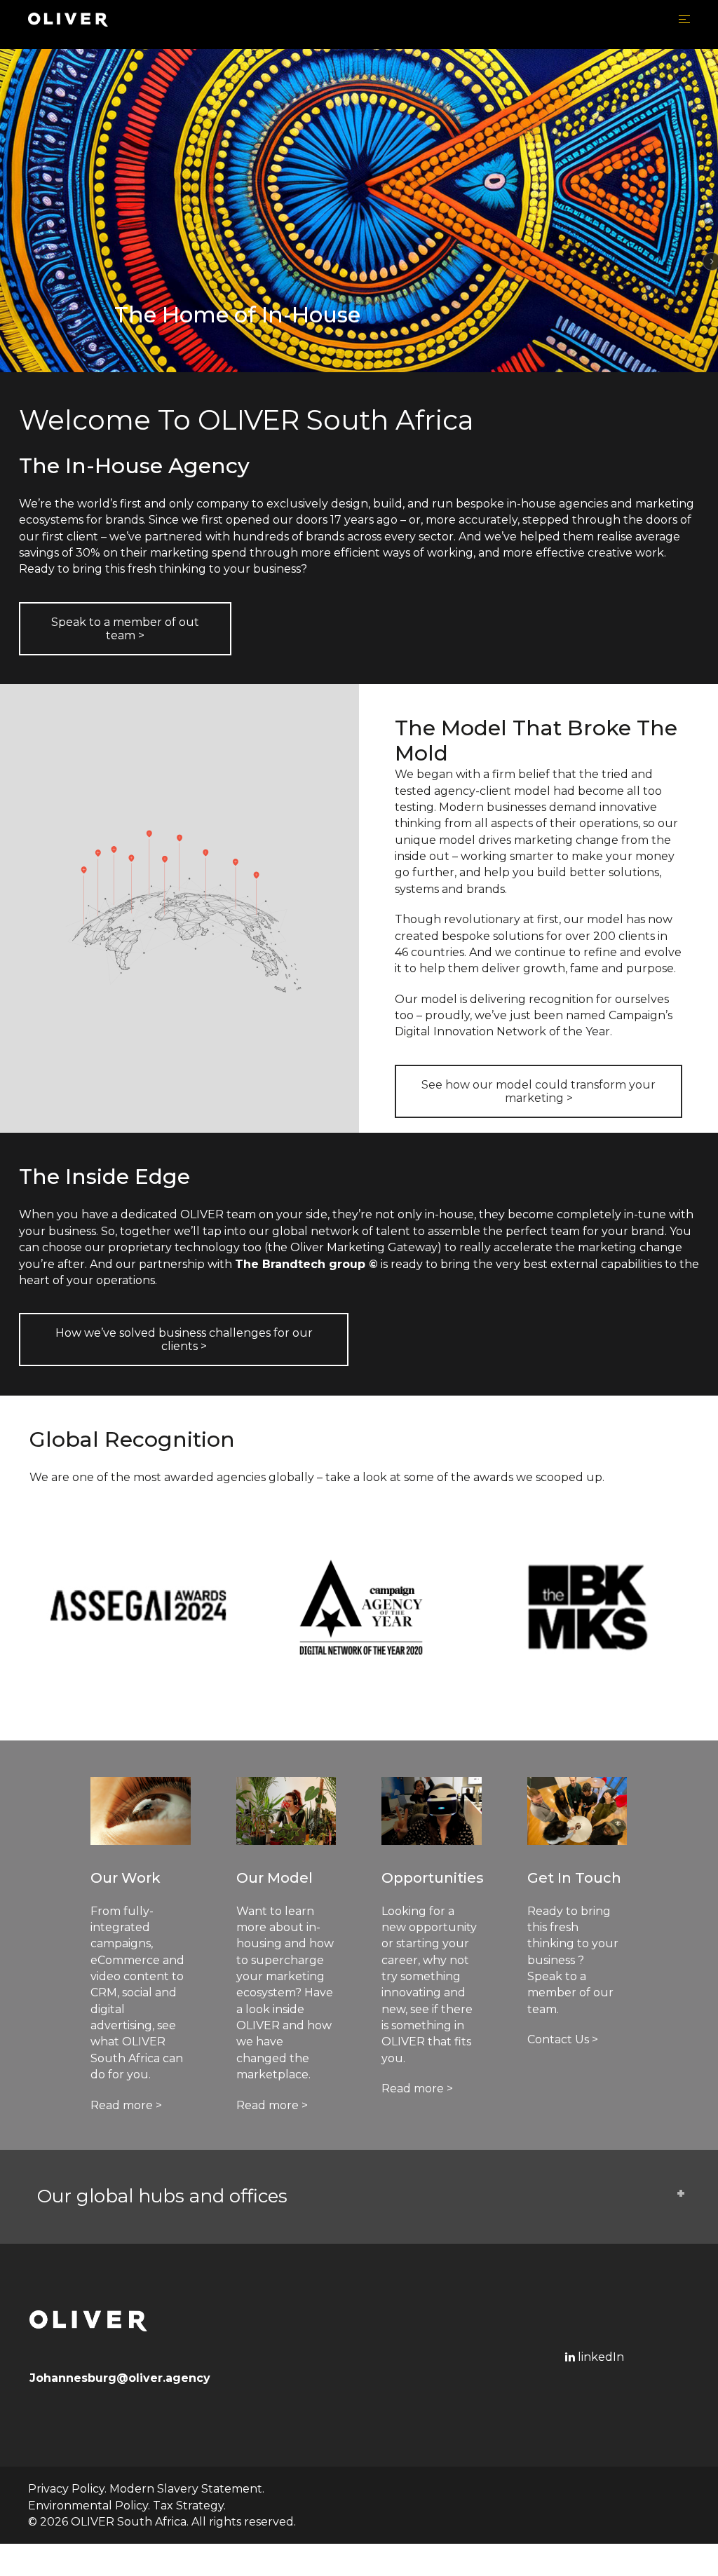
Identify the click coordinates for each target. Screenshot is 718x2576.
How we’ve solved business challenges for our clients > (184, 1340)
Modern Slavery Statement (186, 2489)
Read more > (126, 2105)
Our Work (126, 1878)
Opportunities (433, 1878)
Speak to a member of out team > (125, 629)
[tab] (359, 2197)
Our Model (275, 1878)
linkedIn (600, 2357)
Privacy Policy (66, 2489)
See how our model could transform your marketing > (538, 1091)
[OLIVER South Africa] (68, 19)
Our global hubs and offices (162, 2196)
